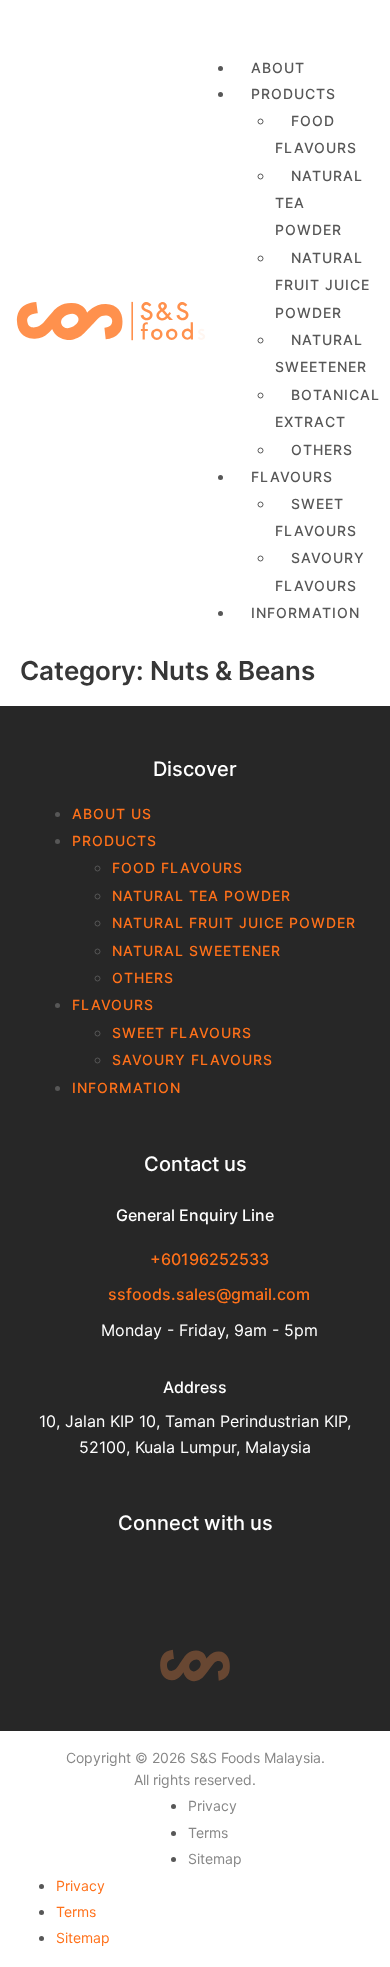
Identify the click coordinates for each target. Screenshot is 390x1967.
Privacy (212, 1805)
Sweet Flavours (316, 517)
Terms (208, 1832)
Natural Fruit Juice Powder (322, 285)
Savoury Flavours (320, 571)
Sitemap (215, 1858)
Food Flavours (316, 134)
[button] (284, 24)
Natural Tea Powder (319, 203)
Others (143, 977)
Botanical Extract (327, 408)
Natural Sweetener (321, 353)
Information (305, 612)
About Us (112, 813)
